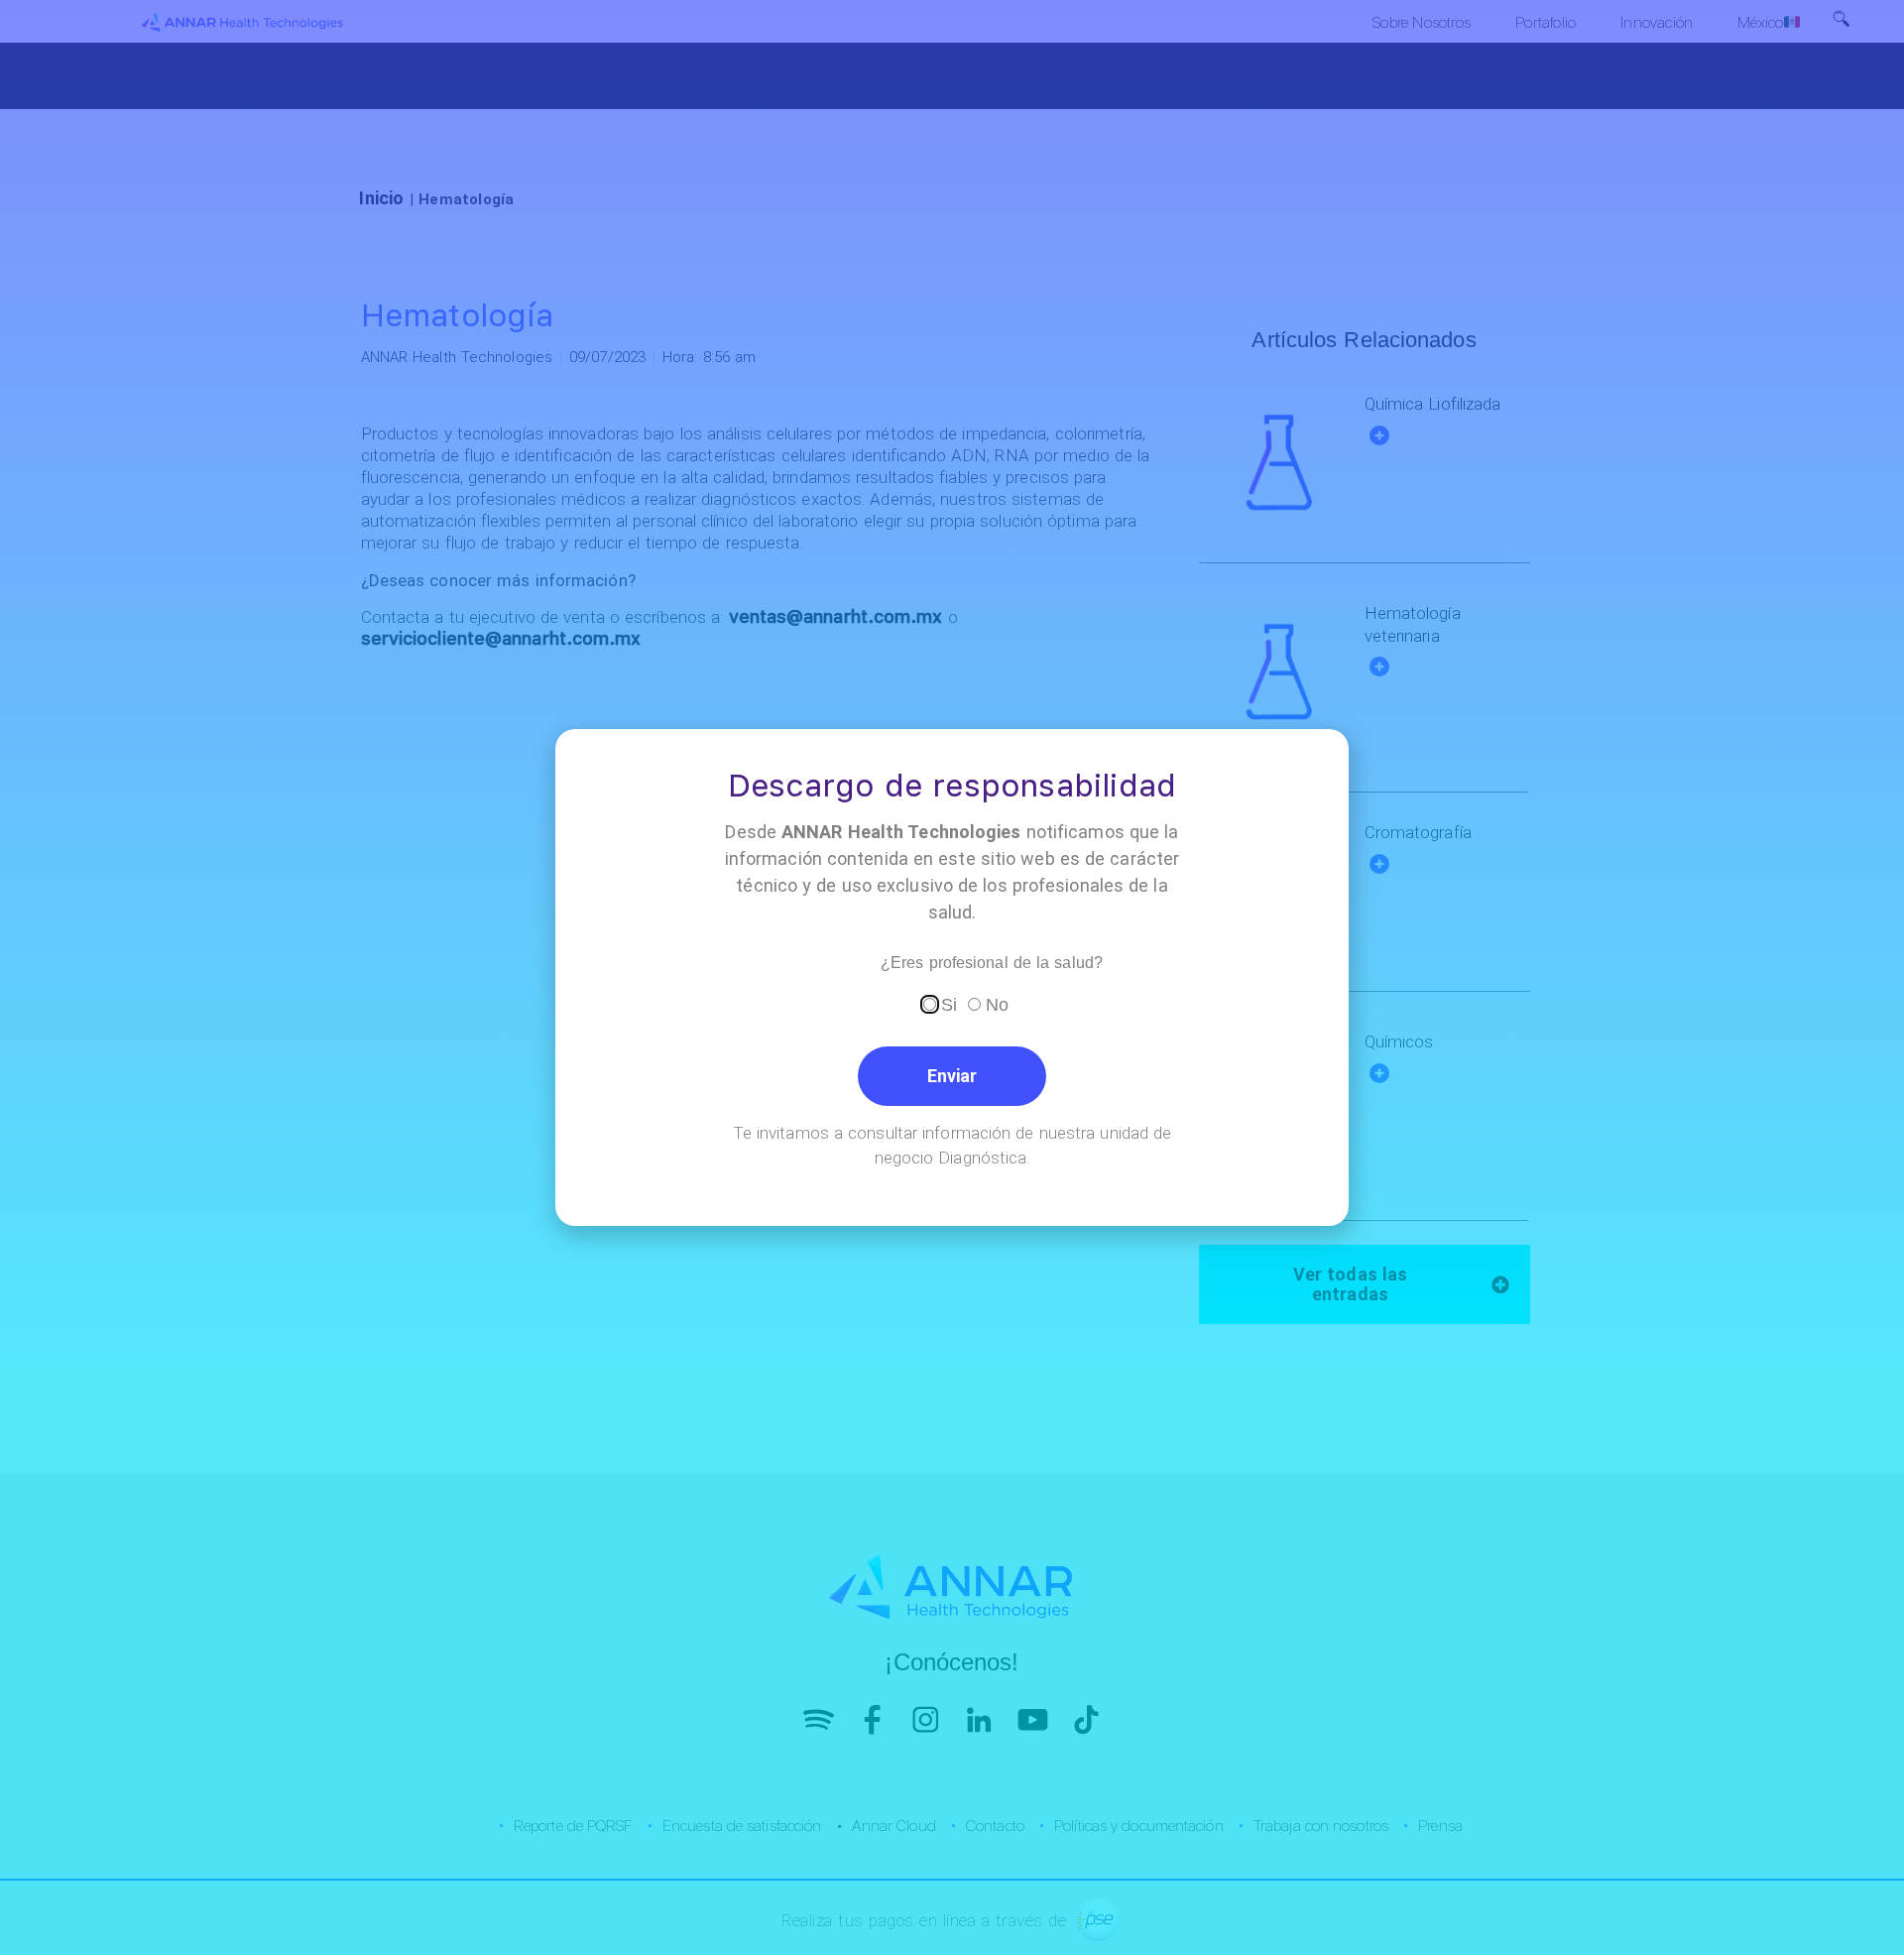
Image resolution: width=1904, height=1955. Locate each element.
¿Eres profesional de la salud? (992, 963)
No (997, 1005)
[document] (952, 977)
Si (949, 1005)
